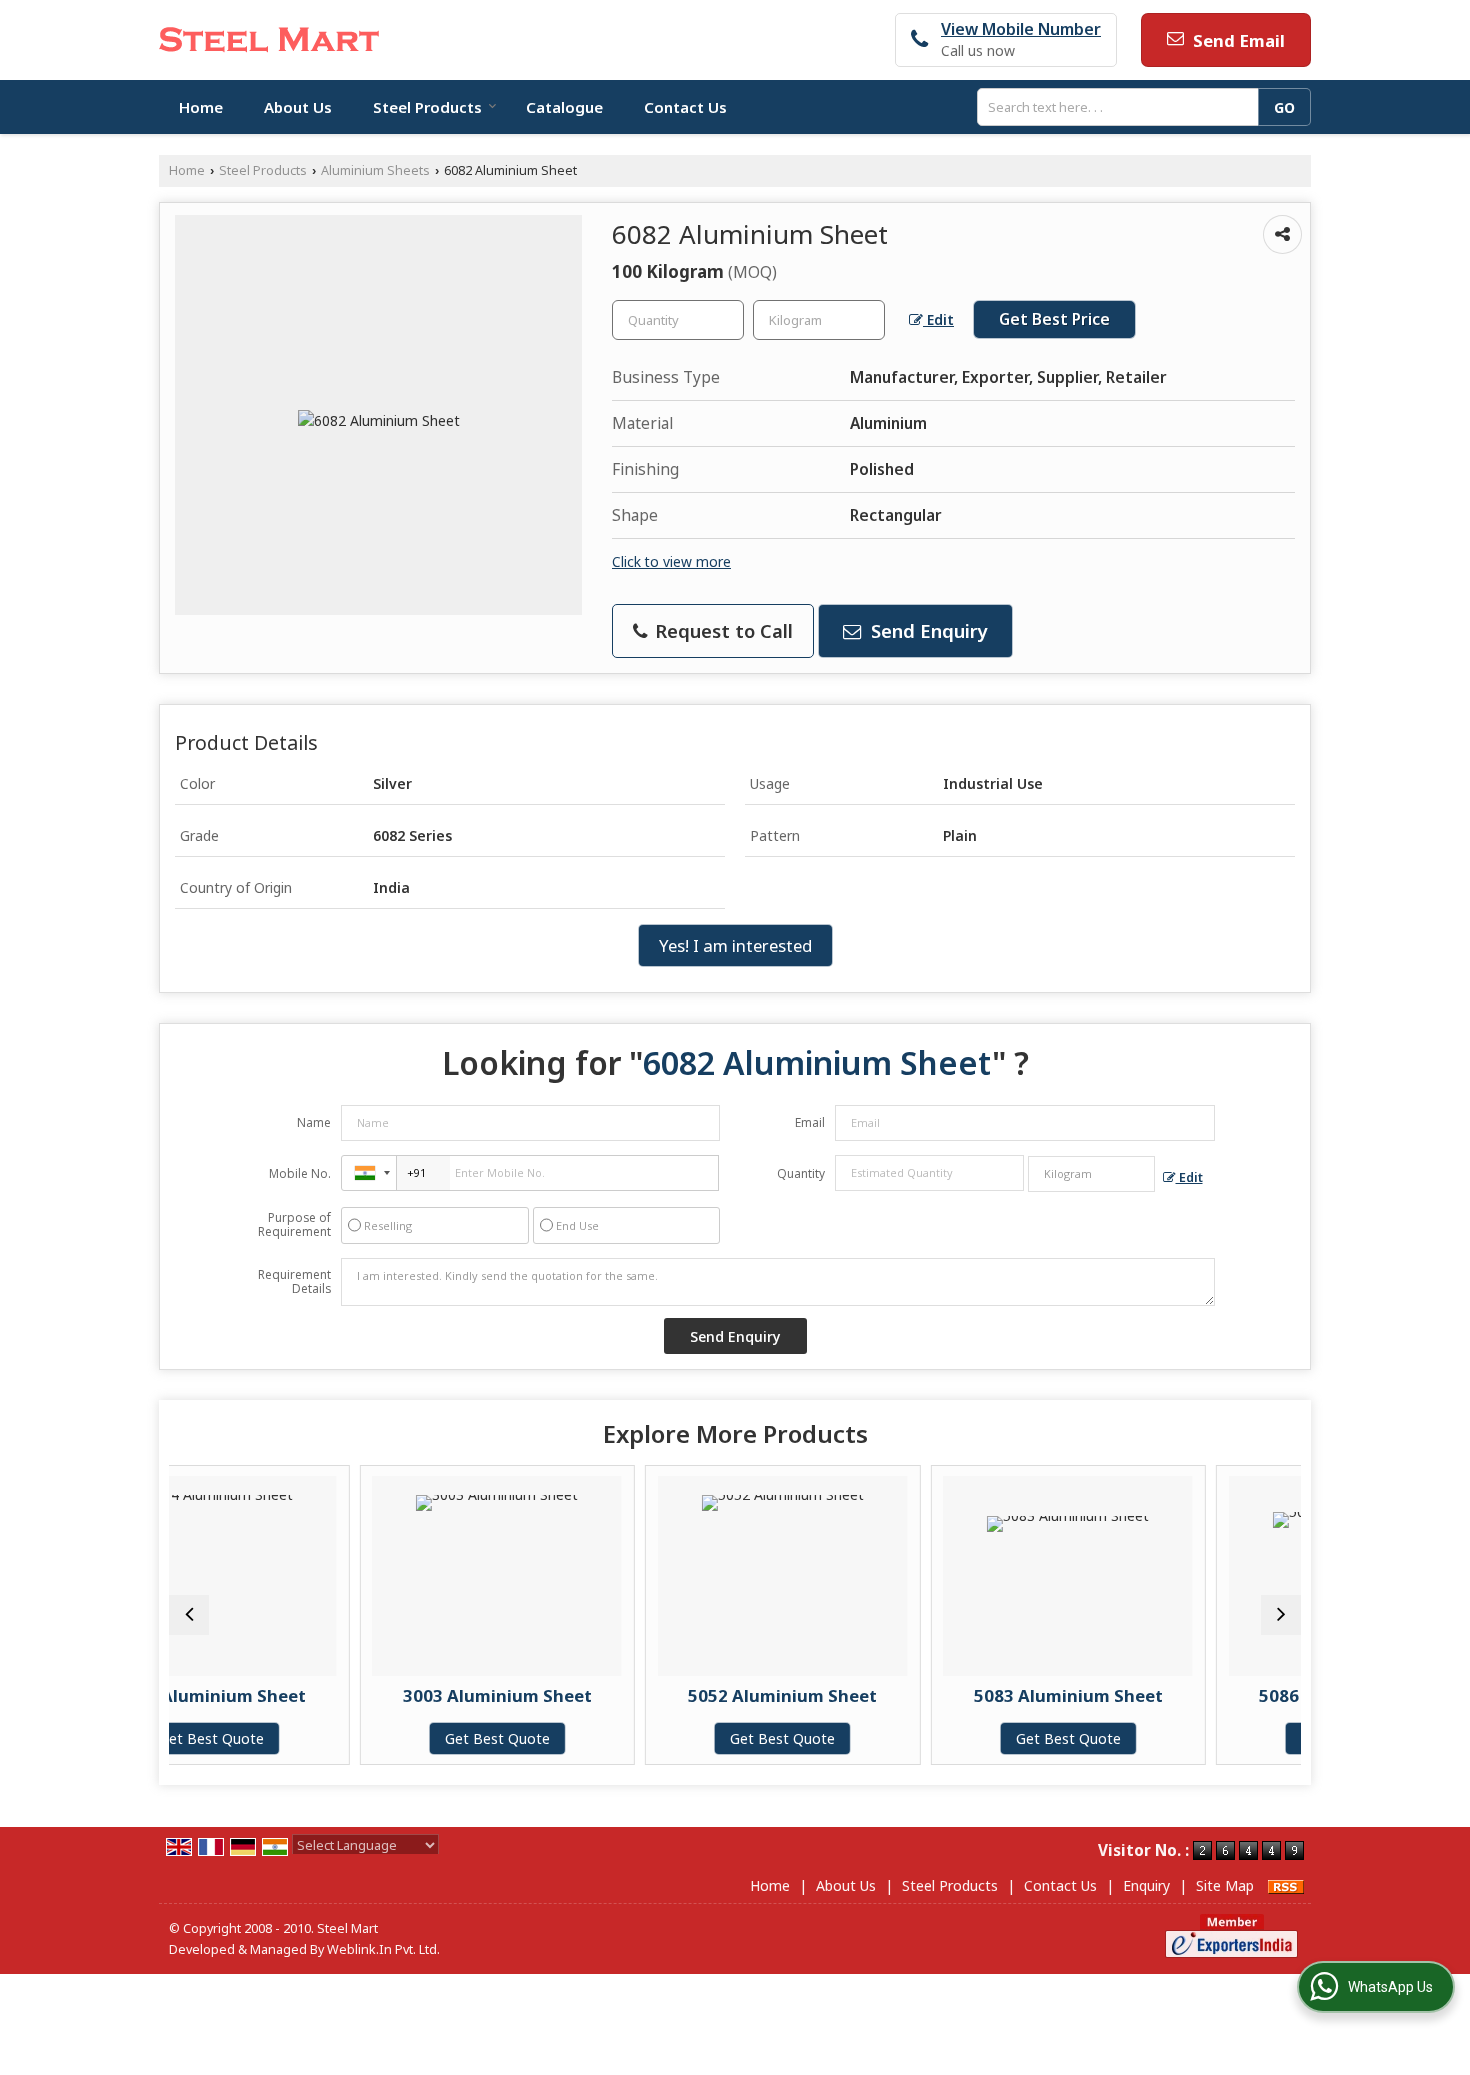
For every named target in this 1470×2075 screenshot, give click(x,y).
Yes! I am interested (735, 945)
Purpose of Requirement (294, 1225)
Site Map (1225, 1885)
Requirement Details (294, 1282)
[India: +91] (369, 1173)
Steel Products (427, 107)
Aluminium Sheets (375, 170)
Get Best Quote (360, 1738)
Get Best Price (1054, 319)
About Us (298, 107)
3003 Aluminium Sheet (360, 1695)
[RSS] (1286, 1885)
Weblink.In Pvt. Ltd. (383, 1949)
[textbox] (1123, 107)
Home (201, 107)
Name (314, 1122)
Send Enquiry (927, 630)
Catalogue (564, 107)
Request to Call (721, 630)
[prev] (189, 1615)
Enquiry (1146, 1885)
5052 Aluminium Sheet (646, 1695)
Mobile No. (300, 1173)
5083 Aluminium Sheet (931, 1695)
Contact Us (685, 107)
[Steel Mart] (269, 40)
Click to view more (671, 561)
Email (810, 1122)
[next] (1281, 1615)
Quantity (801, 1173)
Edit (938, 319)
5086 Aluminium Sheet (1217, 1695)
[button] (1021, 29)
